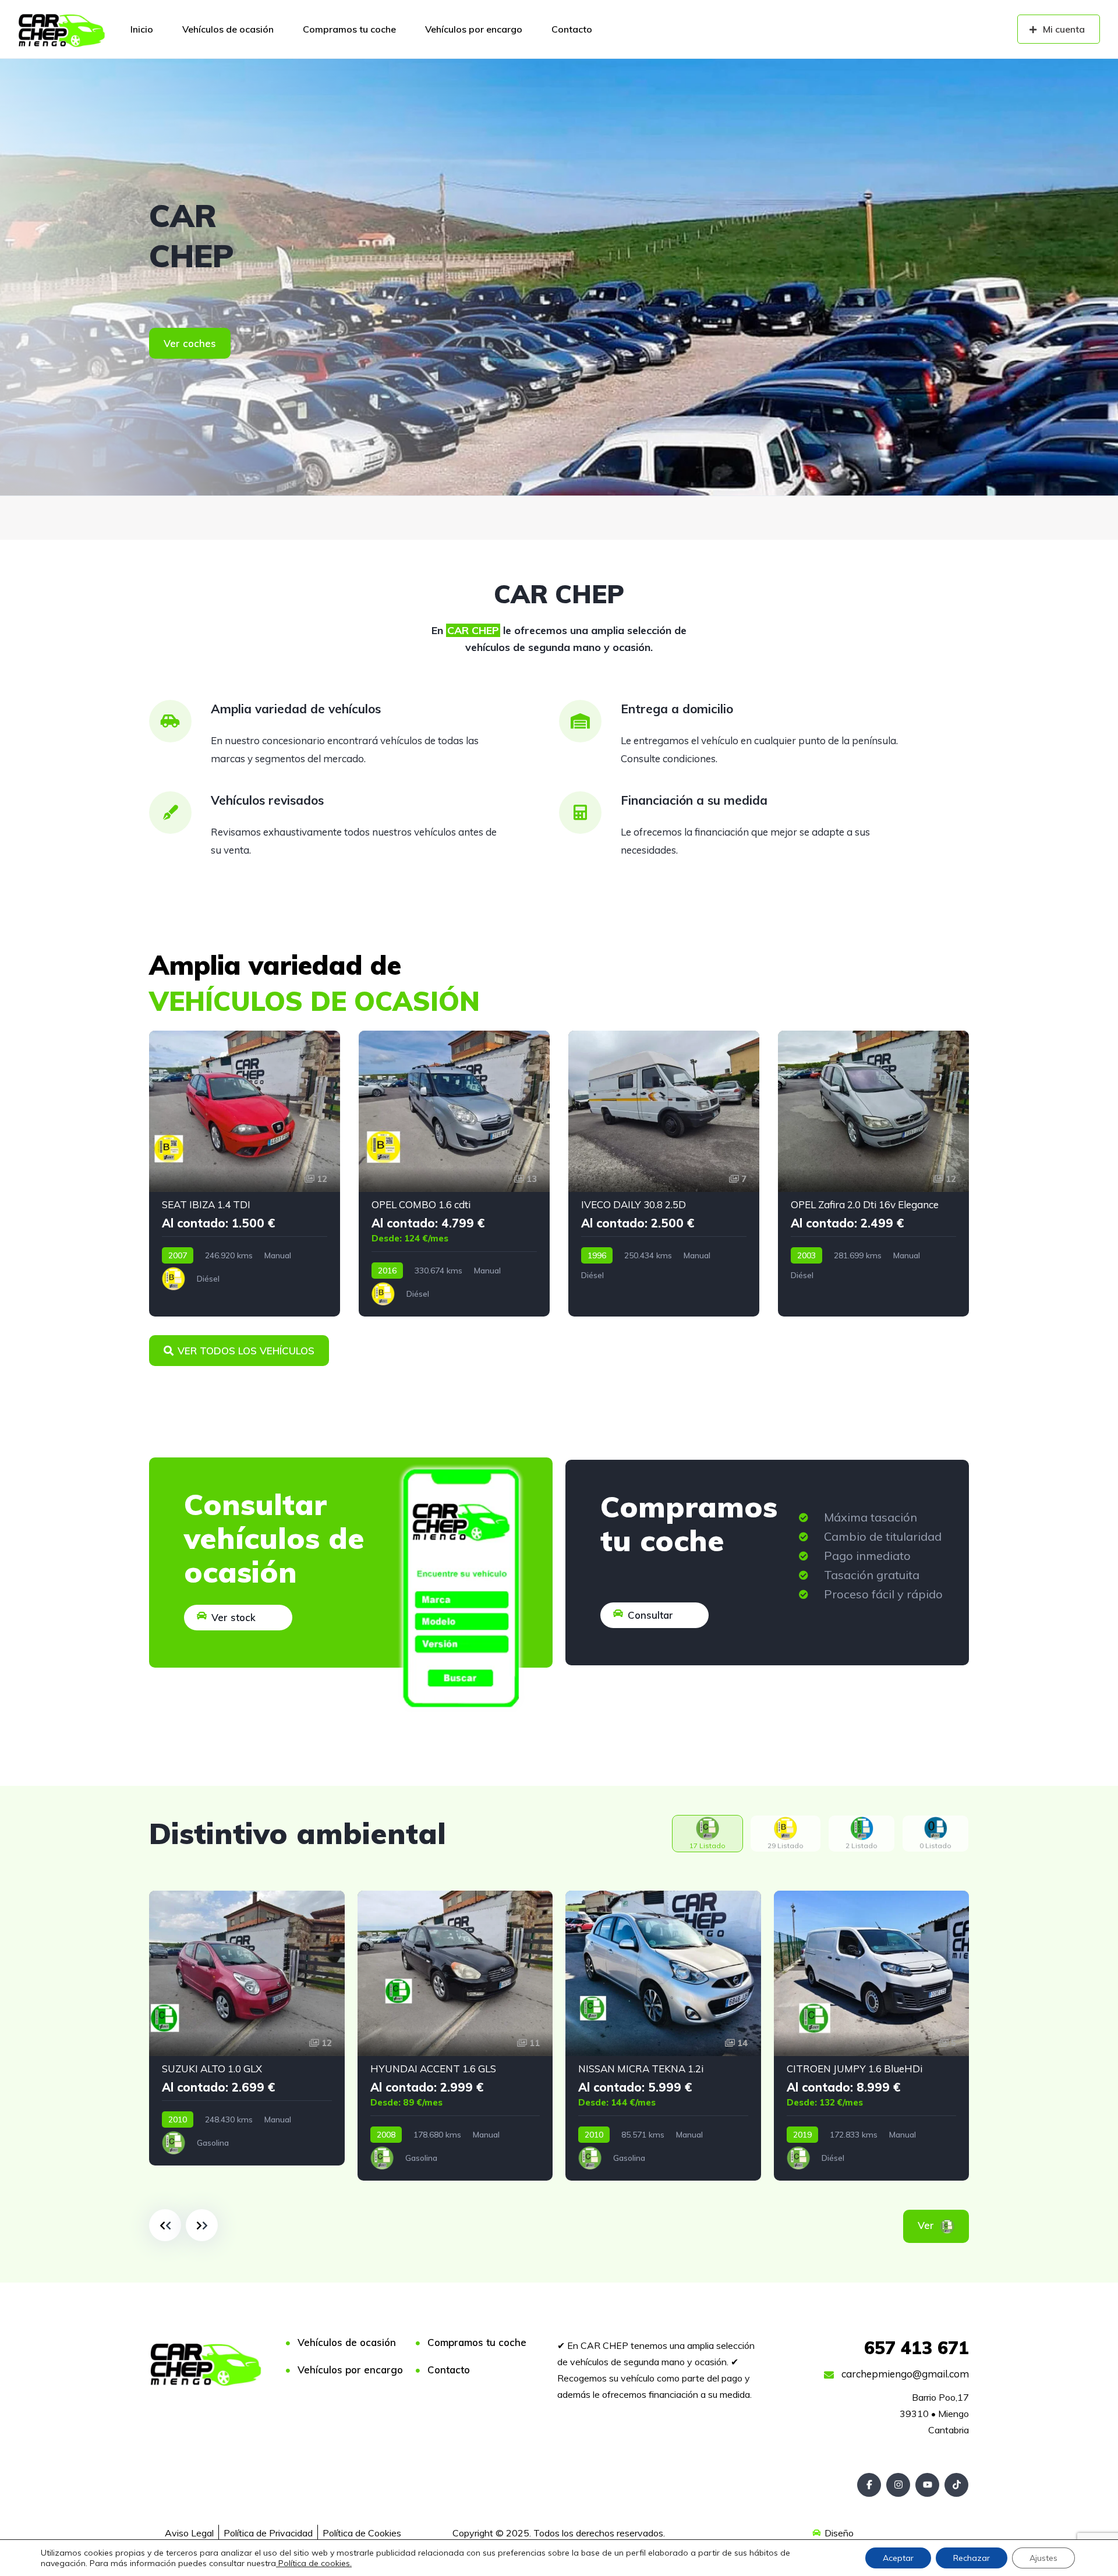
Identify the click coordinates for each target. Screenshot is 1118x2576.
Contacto (572, 29)
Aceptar (898, 2558)
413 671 (917, 2348)
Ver (942, 2225)
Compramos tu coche (349, 29)
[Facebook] (869, 2485)
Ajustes (1043, 2558)
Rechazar (972, 2558)
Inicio (142, 29)
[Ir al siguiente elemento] (202, 2225)
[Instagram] (898, 2485)
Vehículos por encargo (474, 29)
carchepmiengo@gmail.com (904, 2374)
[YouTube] (927, 2485)
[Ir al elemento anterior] (165, 2225)
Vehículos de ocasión (228, 29)
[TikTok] (956, 2485)
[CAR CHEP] (62, 29)
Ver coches (190, 343)
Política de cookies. (314, 2563)
